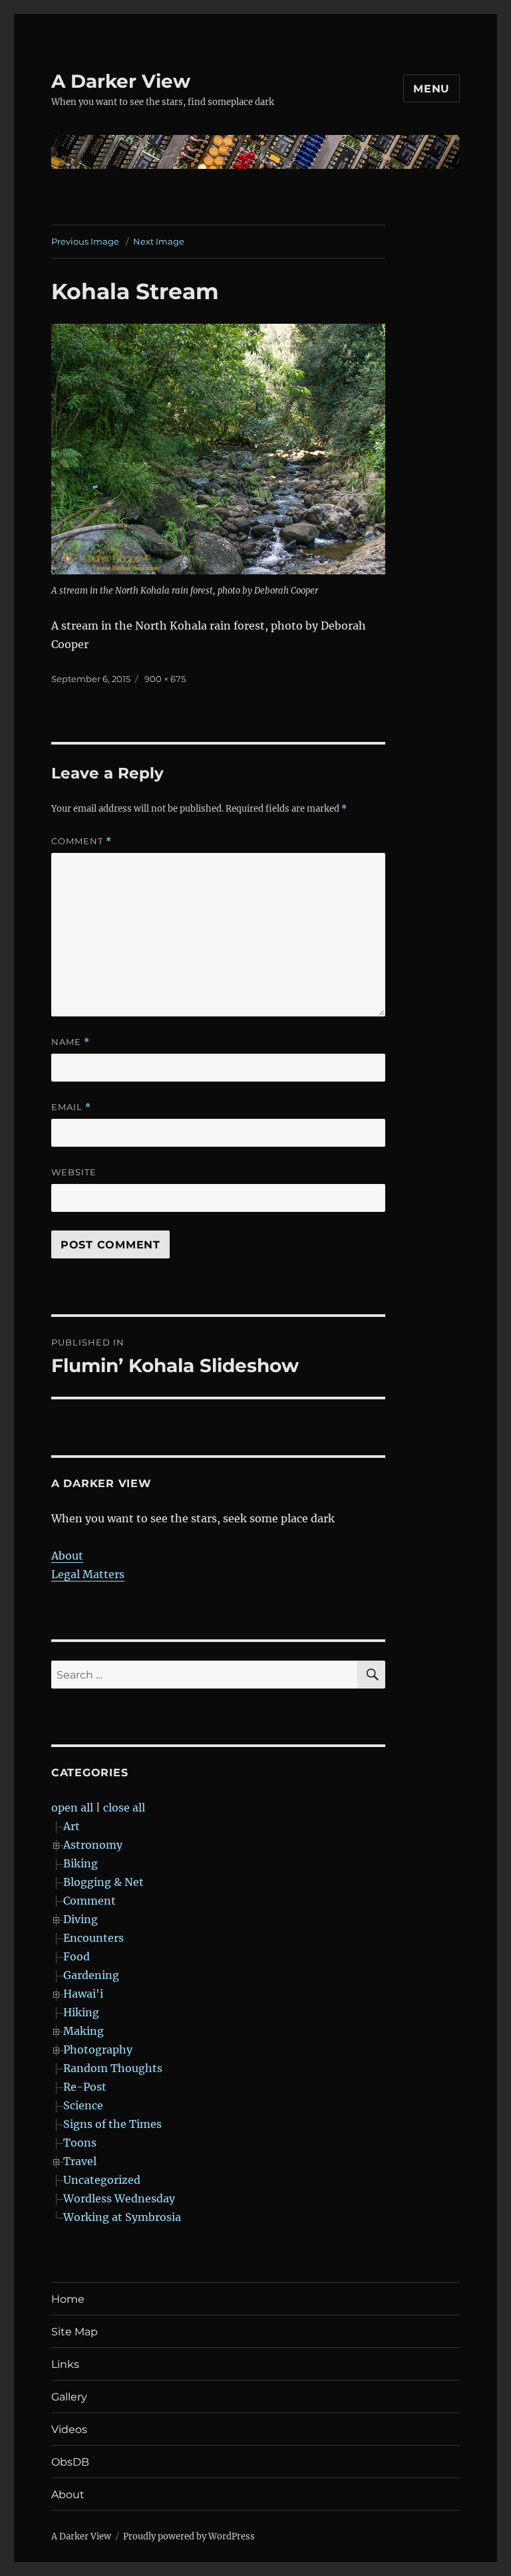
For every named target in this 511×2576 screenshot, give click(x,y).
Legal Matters (88, 1574)
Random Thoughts (113, 2068)
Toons (80, 2143)
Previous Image (85, 241)
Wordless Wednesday (119, 2198)
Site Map (75, 2332)
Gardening (91, 1975)
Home (68, 2299)
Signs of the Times (112, 2124)
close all (124, 1808)
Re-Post (85, 2087)
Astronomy (93, 1845)
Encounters (93, 1938)
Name (71, 1042)
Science (83, 2105)
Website (74, 1172)
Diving (81, 1919)
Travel (80, 2161)
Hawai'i (83, 1994)
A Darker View (121, 81)
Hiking (81, 2012)
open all (72, 1808)
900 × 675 (165, 679)
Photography (98, 2049)
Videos (69, 2429)
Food (77, 1956)
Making (84, 2031)
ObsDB (70, 2462)
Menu (431, 89)
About (67, 1556)
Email (71, 1107)
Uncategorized (102, 2180)
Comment (82, 841)
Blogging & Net (103, 1882)
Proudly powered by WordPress (189, 2536)
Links (65, 2364)
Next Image (159, 241)
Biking (81, 1863)
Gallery (69, 2397)
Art (72, 1826)
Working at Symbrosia (122, 2217)
